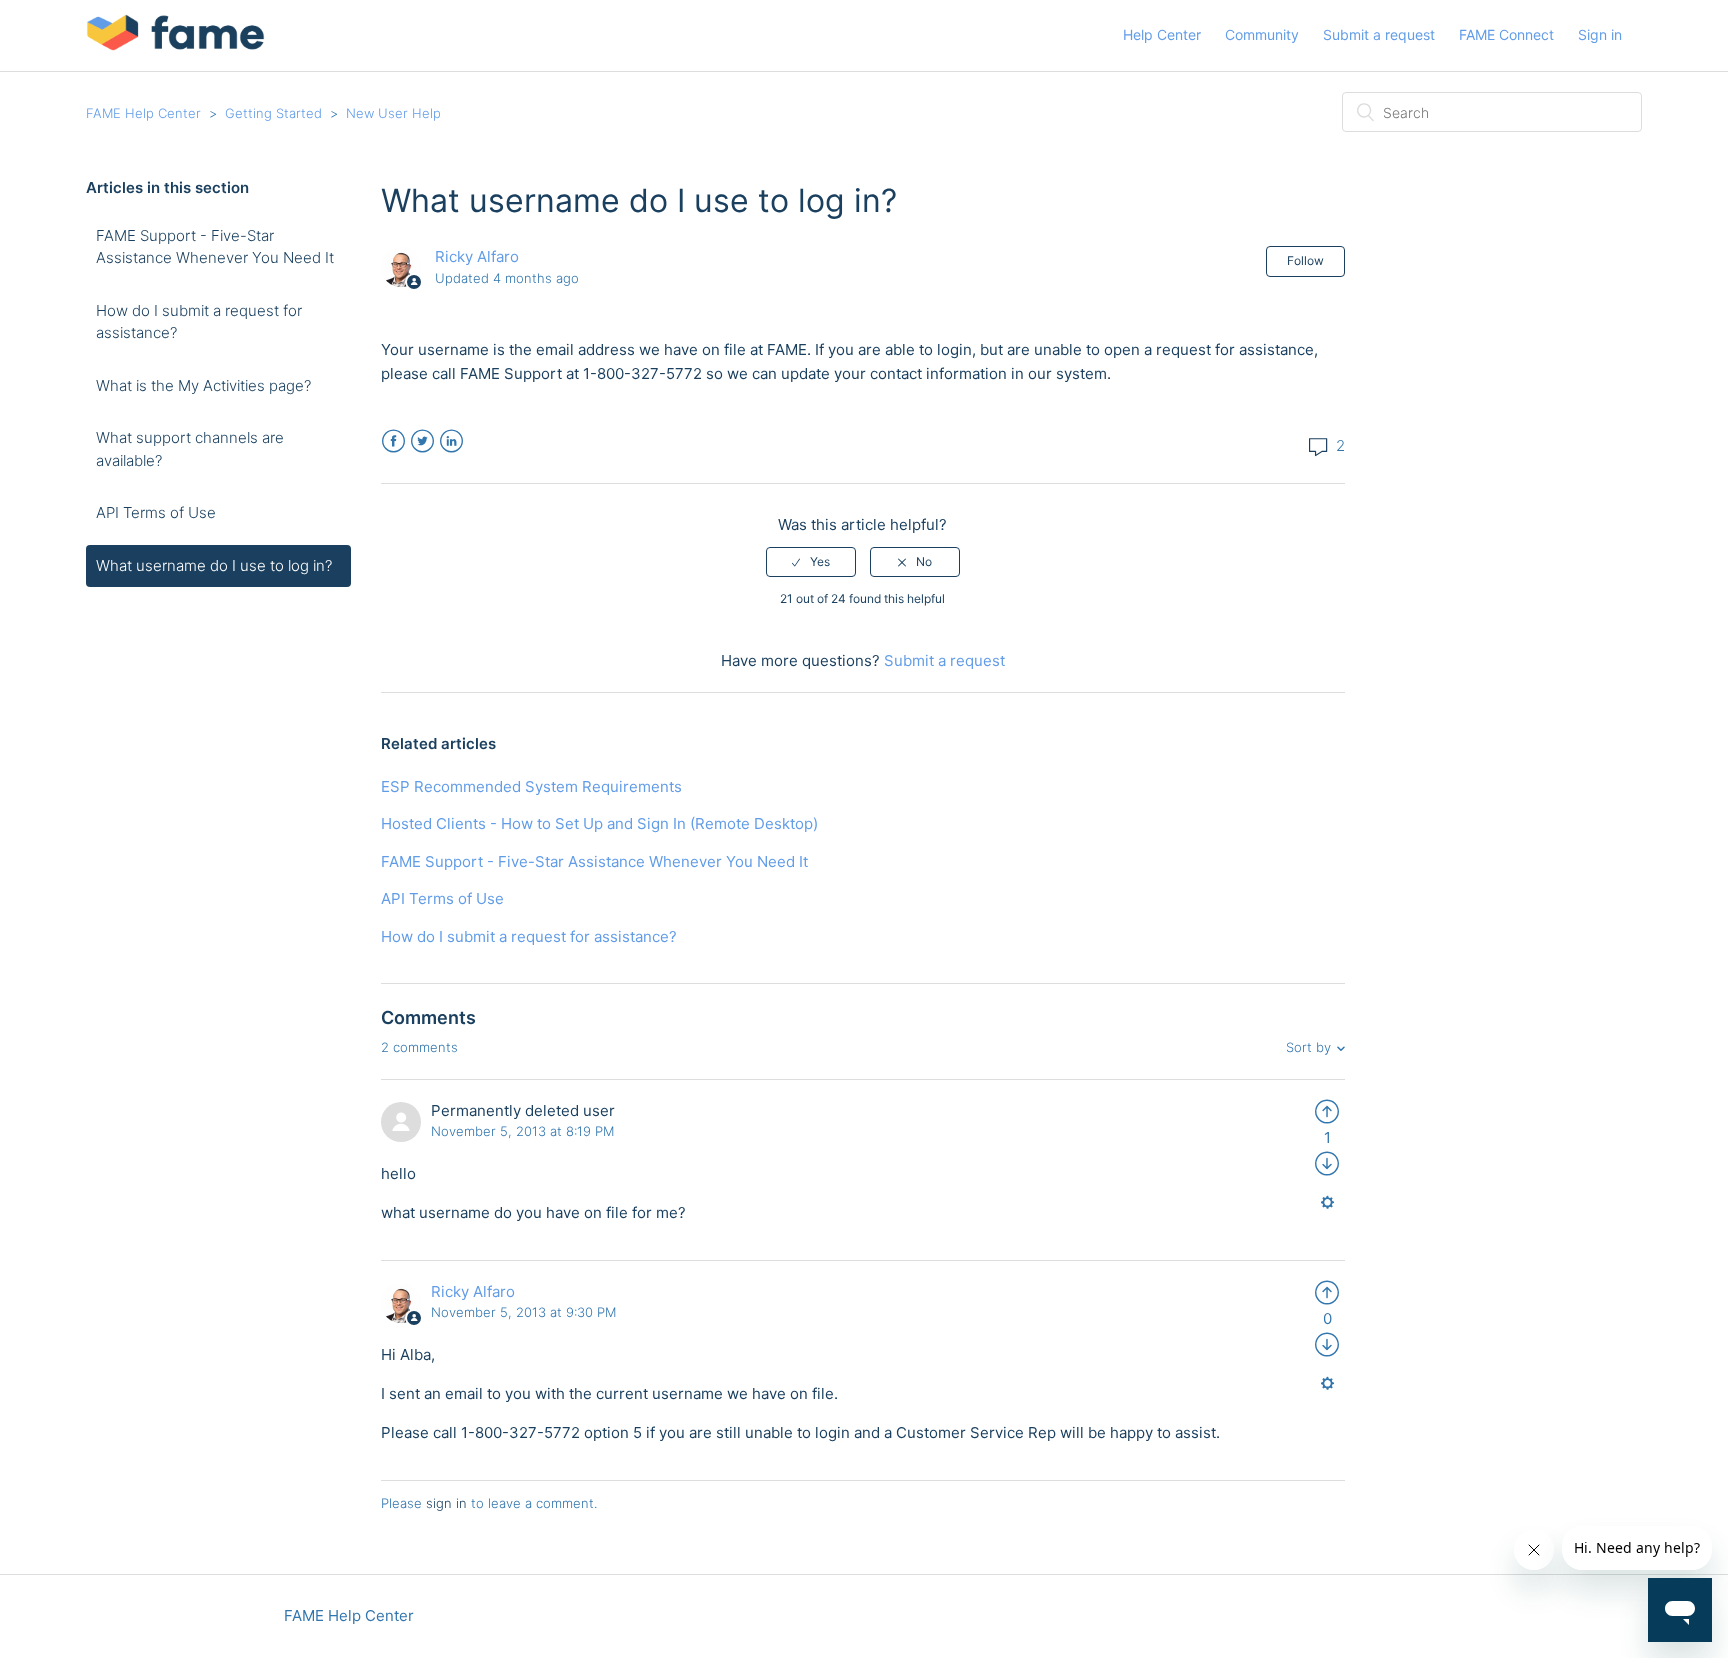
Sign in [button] (1600, 34)
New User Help (393, 113)
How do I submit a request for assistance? (199, 322)
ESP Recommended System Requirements (531, 786)
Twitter (422, 441)
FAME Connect (1506, 34)
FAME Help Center (143, 113)
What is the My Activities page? (203, 385)
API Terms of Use (156, 512)
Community (1262, 34)
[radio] (811, 562)
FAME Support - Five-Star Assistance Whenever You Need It (215, 247)
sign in (446, 1503)
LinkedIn (451, 441)
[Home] (175, 45)
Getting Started (273, 113)
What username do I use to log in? (214, 565)
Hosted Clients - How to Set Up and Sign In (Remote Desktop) (599, 823)
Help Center (1162, 34)
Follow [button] (1305, 260)
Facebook (393, 441)
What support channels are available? (190, 449)
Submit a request (1379, 34)
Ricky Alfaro (477, 256)
